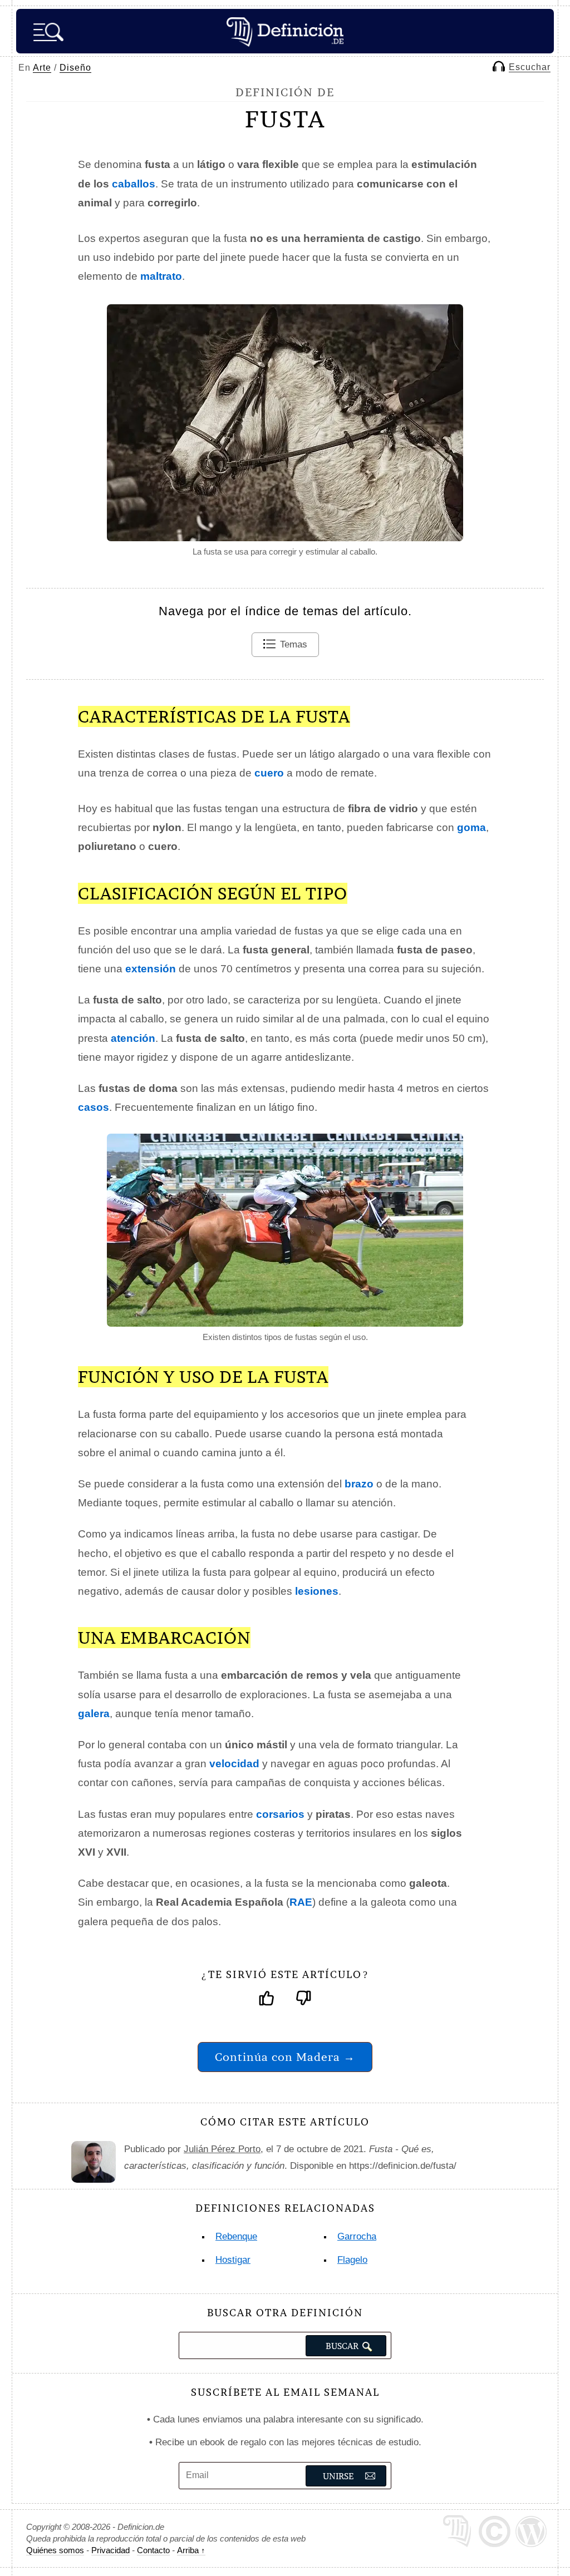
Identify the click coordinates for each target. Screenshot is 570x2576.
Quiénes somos (55, 2550)
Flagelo (352, 2260)
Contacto (153, 2550)
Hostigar (233, 2260)
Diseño (75, 68)
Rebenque (236, 2236)
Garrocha (357, 2236)
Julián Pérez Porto (222, 2149)
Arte (42, 68)
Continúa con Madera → (285, 2057)
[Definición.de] (285, 31)
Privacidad (110, 2550)
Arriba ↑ (191, 2550)
